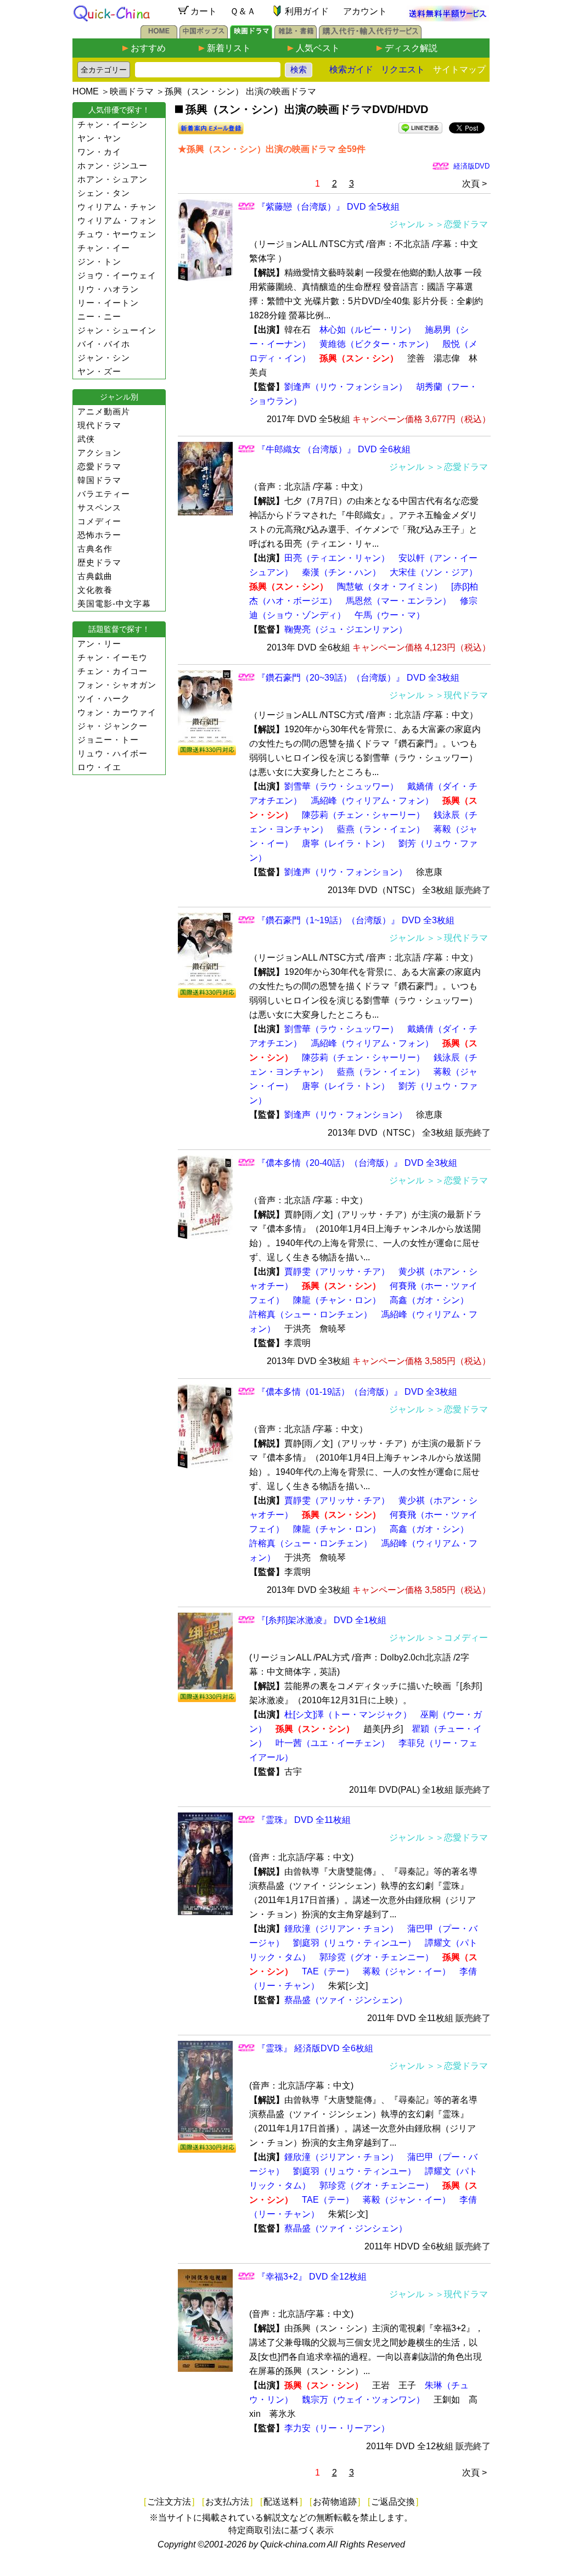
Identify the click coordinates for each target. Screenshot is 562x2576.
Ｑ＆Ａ (243, 11)
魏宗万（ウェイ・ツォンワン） (363, 2400)
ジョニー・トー (108, 740)
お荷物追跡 (335, 2502)
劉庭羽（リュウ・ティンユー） (355, 1943)
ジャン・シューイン (117, 330)
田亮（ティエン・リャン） (337, 558)
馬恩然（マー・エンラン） (398, 601)
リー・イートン (108, 303)
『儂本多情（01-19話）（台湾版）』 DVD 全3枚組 (357, 1392)
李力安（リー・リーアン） (337, 2428)
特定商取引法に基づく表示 (281, 2530)
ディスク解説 (411, 48)
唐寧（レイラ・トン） (346, 843)
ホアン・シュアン (113, 179)
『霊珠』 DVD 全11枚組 (304, 1820)
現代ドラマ (99, 425)
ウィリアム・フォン (117, 220)
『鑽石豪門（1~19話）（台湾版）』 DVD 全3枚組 (356, 920)
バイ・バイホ (104, 344)
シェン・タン (104, 193)
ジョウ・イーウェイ (117, 275)
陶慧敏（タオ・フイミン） (390, 587)
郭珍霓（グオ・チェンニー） (376, 1957)
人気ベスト (318, 48)
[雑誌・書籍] (296, 35)
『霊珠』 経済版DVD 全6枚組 (315, 2048)
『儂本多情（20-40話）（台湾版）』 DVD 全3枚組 (357, 1163)
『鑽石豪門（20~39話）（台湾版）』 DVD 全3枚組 (358, 678)
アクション (99, 453)
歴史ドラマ (99, 562)
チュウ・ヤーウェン (117, 234)
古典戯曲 (95, 576)
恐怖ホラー (99, 535)
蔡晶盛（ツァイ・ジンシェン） (346, 2000)
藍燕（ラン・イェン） (381, 829)
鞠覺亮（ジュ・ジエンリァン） (346, 629)
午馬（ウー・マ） (390, 615)
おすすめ (148, 48)
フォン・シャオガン (117, 685)
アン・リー (99, 644)
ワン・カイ (99, 152)
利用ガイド (307, 11)
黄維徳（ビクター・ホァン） (376, 344)
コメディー (99, 521)
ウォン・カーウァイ (117, 712)
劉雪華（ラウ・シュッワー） (341, 786)
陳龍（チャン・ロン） (337, 1300)
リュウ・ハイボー (113, 753)
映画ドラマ (132, 91)
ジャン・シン (104, 358)
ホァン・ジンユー (113, 165)
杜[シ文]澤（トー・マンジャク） (348, 1714)
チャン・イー (104, 248)
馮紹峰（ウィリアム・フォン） (372, 801)
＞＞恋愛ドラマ (457, 224)
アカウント (365, 11)
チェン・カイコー (113, 671)
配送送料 (281, 2502)
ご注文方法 (169, 2502)
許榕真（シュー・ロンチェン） (311, 1314)
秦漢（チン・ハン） (341, 572)
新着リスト (229, 48)
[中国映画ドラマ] (251, 35)
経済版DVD (471, 166)
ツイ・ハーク (104, 698)
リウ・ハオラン (108, 289)
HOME (86, 91)
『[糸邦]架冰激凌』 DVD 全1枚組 (322, 1620)
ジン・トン (99, 262)
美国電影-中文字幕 (114, 604)
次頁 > (474, 184)
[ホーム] (159, 35)
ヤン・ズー (99, 371)
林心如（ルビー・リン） (368, 330)
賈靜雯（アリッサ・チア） (337, 1272)
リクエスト (403, 69)
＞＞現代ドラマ (457, 695)
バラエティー (104, 494)
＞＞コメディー (457, 1638)
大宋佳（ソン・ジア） (434, 572)
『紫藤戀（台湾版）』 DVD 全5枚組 (328, 207)
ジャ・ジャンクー (113, 726)
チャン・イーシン (113, 124)
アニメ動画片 (104, 411)
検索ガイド (351, 69)
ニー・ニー (99, 316)
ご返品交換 (393, 2502)
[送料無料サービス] (448, 18)
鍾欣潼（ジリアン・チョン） (341, 1929)
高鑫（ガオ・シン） (429, 1300)
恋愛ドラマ (99, 466)
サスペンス (99, 507)
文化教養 (95, 590)
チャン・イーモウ (113, 657)
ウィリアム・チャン (117, 207)
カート (204, 11)
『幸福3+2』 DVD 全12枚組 (312, 2277)
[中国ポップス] (204, 35)
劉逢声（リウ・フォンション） (346, 387)
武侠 (86, 439)
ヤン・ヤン (99, 138)
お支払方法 (227, 2502)
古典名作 (95, 549)
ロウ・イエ (99, 767)
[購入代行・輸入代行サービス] (370, 35)
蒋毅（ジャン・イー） (407, 1971)
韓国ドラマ (99, 480)
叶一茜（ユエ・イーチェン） (333, 1743)
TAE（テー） (328, 1971)
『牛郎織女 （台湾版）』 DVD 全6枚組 (334, 449)
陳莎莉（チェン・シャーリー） (363, 815)
